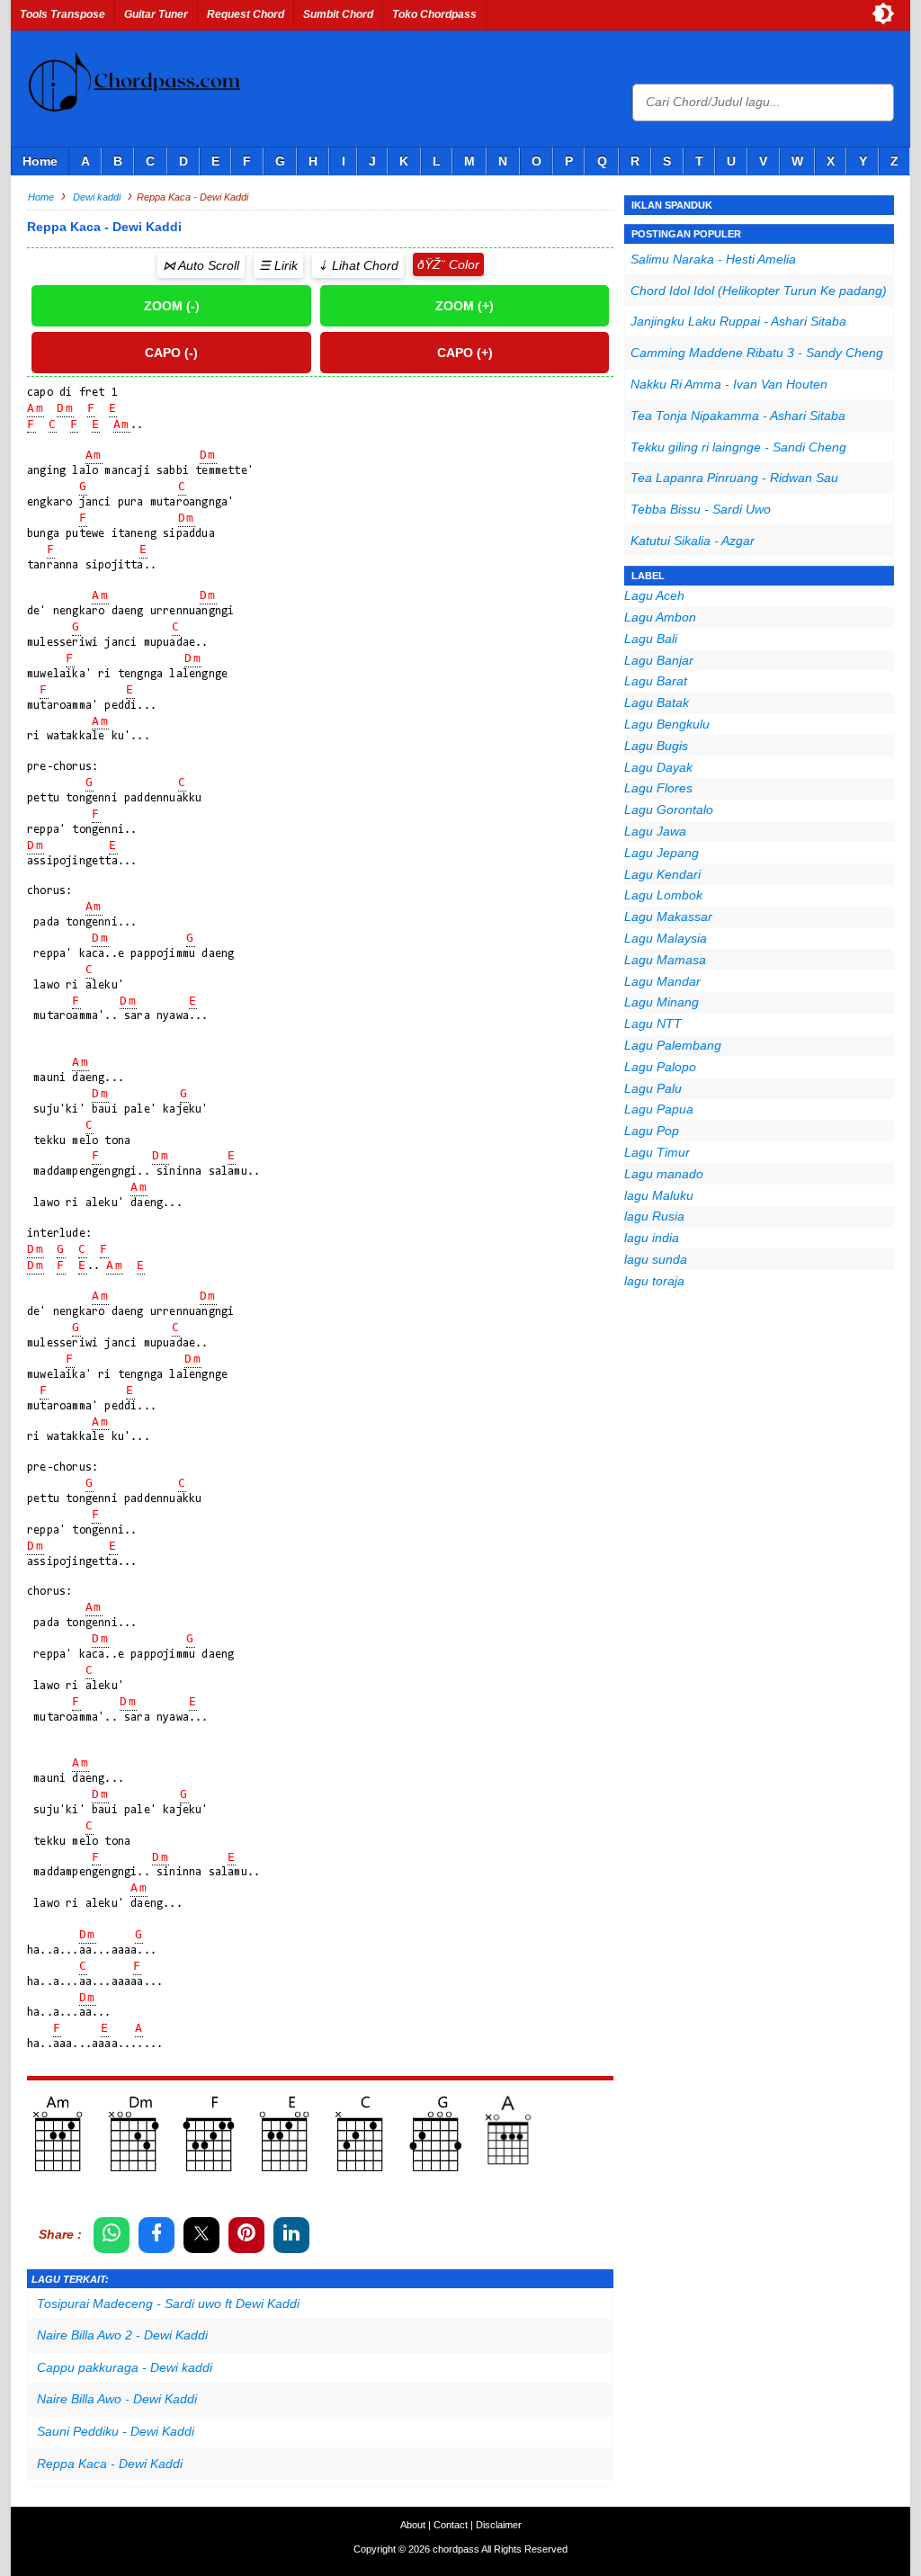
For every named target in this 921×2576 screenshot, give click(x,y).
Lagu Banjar (659, 660)
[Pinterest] (246, 2235)
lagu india (652, 1238)
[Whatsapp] (112, 2235)
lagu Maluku (659, 1195)
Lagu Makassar (668, 917)
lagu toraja (654, 1281)
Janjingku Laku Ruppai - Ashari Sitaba (738, 321)
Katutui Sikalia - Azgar (693, 541)
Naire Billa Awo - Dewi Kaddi (117, 2399)
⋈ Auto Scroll (201, 265)
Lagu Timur (657, 1152)
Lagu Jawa (655, 831)
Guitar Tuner (156, 14)
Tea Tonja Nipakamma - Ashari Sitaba (738, 416)
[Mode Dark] (883, 13)
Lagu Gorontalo (669, 809)
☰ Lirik (278, 265)
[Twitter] (201, 2235)
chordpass (456, 2549)
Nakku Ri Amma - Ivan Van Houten (729, 384)
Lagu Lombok (663, 895)
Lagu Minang (662, 1002)
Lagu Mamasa (665, 960)
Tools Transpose (63, 14)
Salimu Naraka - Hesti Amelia (713, 259)
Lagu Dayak (658, 767)
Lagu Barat (656, 681)
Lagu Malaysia (666, 938)
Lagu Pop (652, 1131)
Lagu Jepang (662, 853)
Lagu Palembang (673, 1045)
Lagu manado (664, 1174)
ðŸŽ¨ (431, 264)
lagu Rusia (654, 1216)
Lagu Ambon (660, 617)
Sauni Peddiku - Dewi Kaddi (116, 2431)
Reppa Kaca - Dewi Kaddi (110, 2464)
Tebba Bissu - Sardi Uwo (701, 509)
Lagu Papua (659, 1109)
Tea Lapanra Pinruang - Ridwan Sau (734, 478)
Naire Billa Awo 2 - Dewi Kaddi (122, 2335)
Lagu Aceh (654, 595)
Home (40, 161)
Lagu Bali (651, 639)
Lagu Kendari (662, 874)
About (413, 2525)
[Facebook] (156, 2235)
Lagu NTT (653, 1024)
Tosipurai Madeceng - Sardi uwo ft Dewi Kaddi (168, 2303)
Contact (451, 2525)
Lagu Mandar (662, 981)
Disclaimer (499, 2525)
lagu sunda (656, 1259)
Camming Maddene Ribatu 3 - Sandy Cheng (757, 353)
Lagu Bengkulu (667, 724)
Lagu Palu (653, 1088)
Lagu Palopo (660, 1067)
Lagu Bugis (656, 746)
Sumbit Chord (338, 14)
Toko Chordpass (434, 14)
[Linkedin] (291, 2235)
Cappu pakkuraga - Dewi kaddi (125, 2367)
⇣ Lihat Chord (358, 265)
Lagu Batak (657, 702)
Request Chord (246, 14)
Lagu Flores (658, 788)
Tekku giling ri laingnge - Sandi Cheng (738, 447)
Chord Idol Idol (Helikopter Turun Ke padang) (759, 291)
